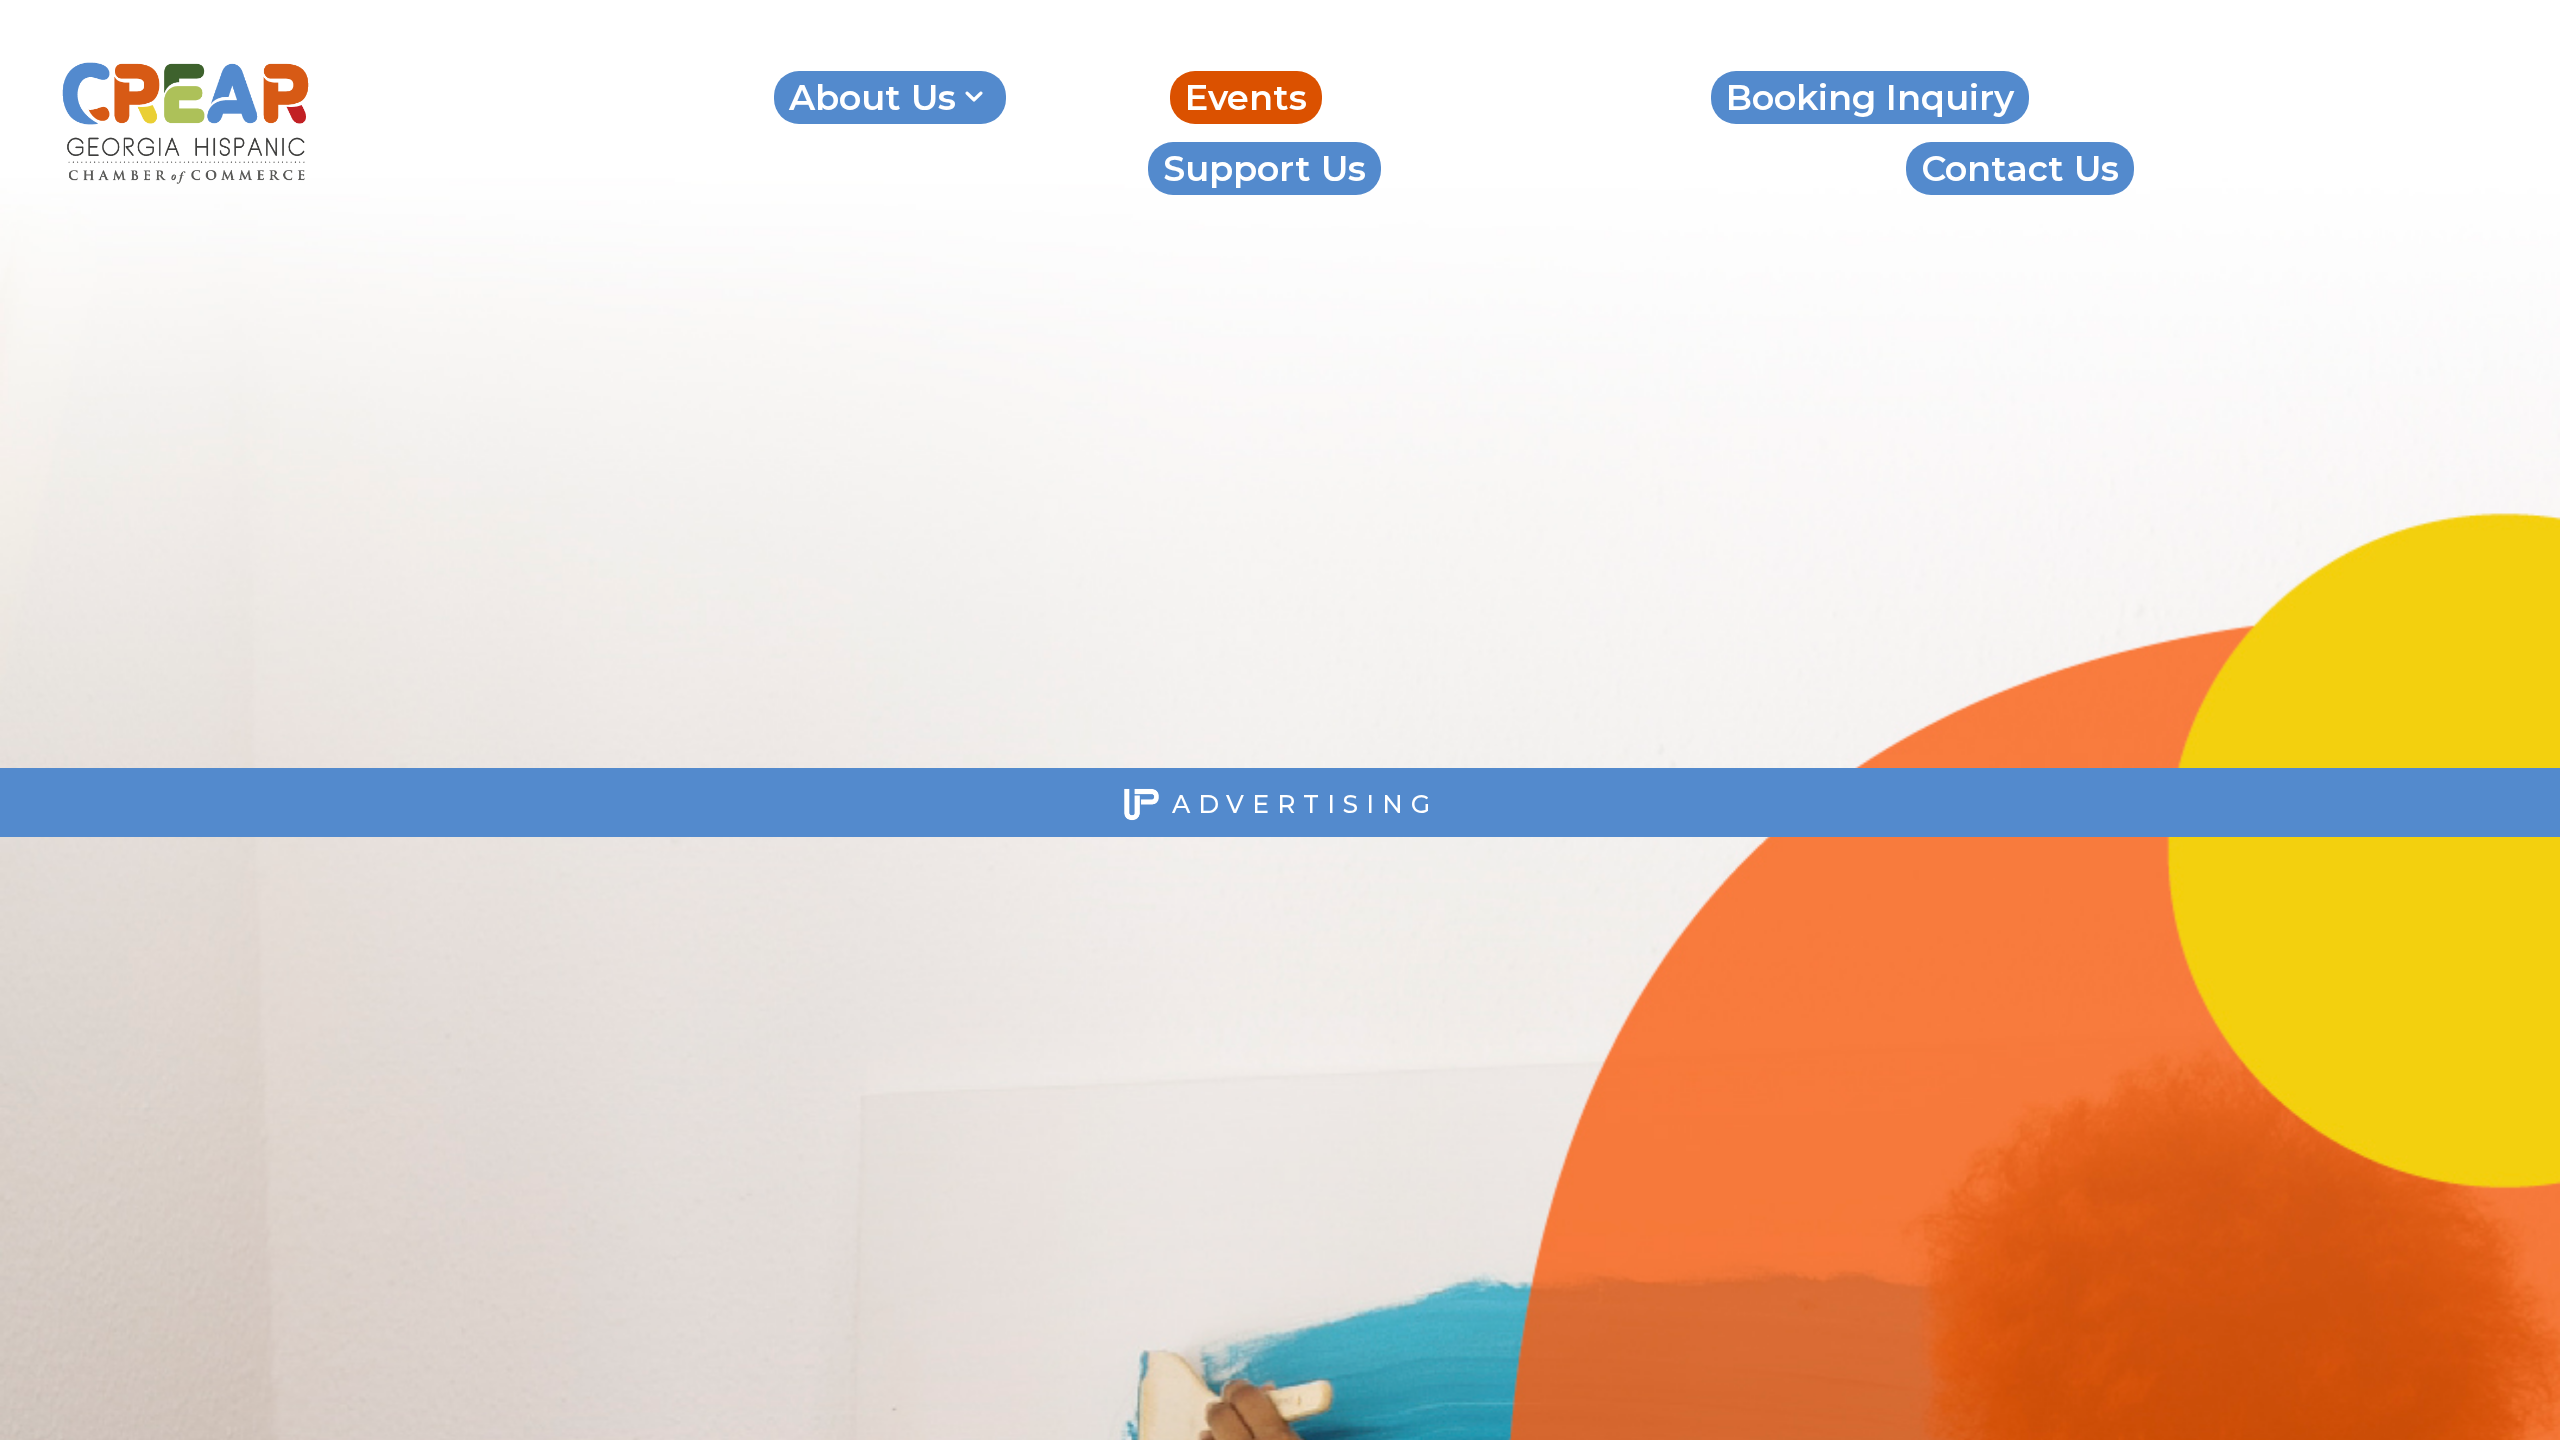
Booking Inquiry (1870, 97)
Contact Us (2020, 168)
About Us (872, 97)
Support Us (1264, 168)
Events (1246, 97)
